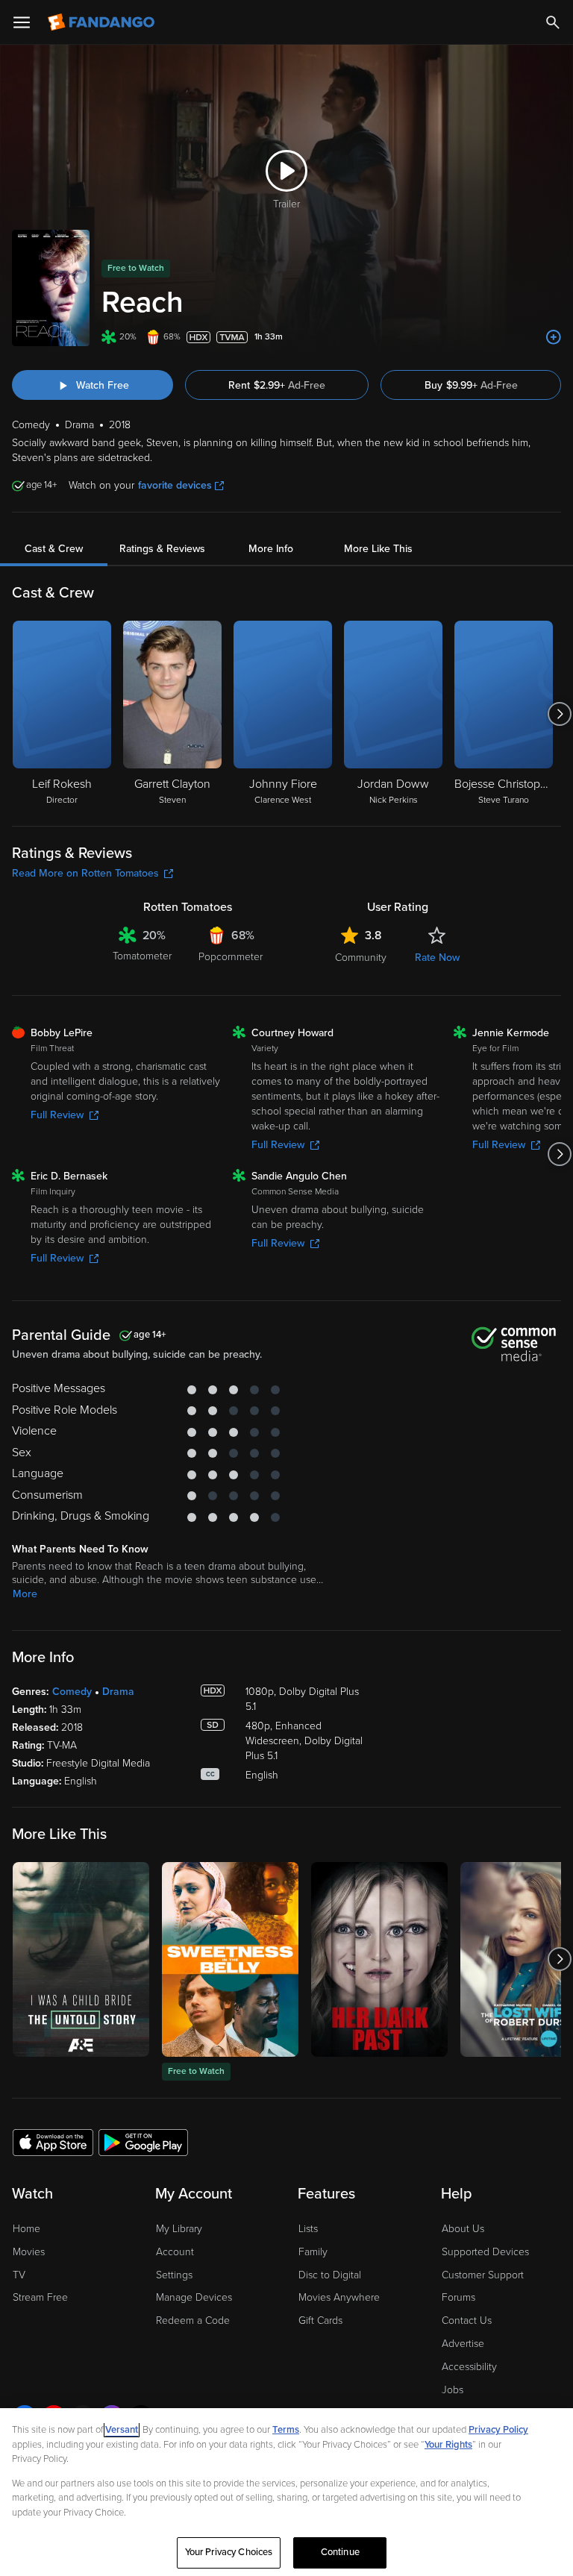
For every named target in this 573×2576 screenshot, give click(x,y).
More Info (271, 549)
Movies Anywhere (339, 2297)
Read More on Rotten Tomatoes (85, 873)
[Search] (553, 22)
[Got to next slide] (559, 714)
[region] (286, 2492)
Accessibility (469, 2367)
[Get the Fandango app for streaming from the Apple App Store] (53, 2142)
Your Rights (448, 2445)
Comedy (72, 1692)
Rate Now (437, 958)
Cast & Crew (54, 549)
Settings (174, 2275)
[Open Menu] (22, 22)
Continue (340, 2552)
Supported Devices (485, 2252)
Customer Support (483, 2275)
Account (175, 2252)
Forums (458, 2297)
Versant (122, 2430)
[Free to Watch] (230, 1959)
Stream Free (40, 2297)
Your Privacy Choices (229, 2552)
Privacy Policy (498, 2430)
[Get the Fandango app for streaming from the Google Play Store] (143, 2142)
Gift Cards (320, 2320)
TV (19, 2275)
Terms (286, 2430)
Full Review (57, 1115)
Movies (29, 2252)
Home (26, 2229)
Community (361, 958)
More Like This (378, 549)
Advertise (463, 2344)
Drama (118, 1692)
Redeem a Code (193, 2320)
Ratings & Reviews (162, 549)
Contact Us (467, 2320)
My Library (179, 2229)
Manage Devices (194, 2297)
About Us (463, 2229)
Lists (308, 2229)
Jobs (453, 2390)
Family (313, 2252)
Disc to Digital (330, 2275)
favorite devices (175, 485)
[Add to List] (554, 337)
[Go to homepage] (103, 22)
